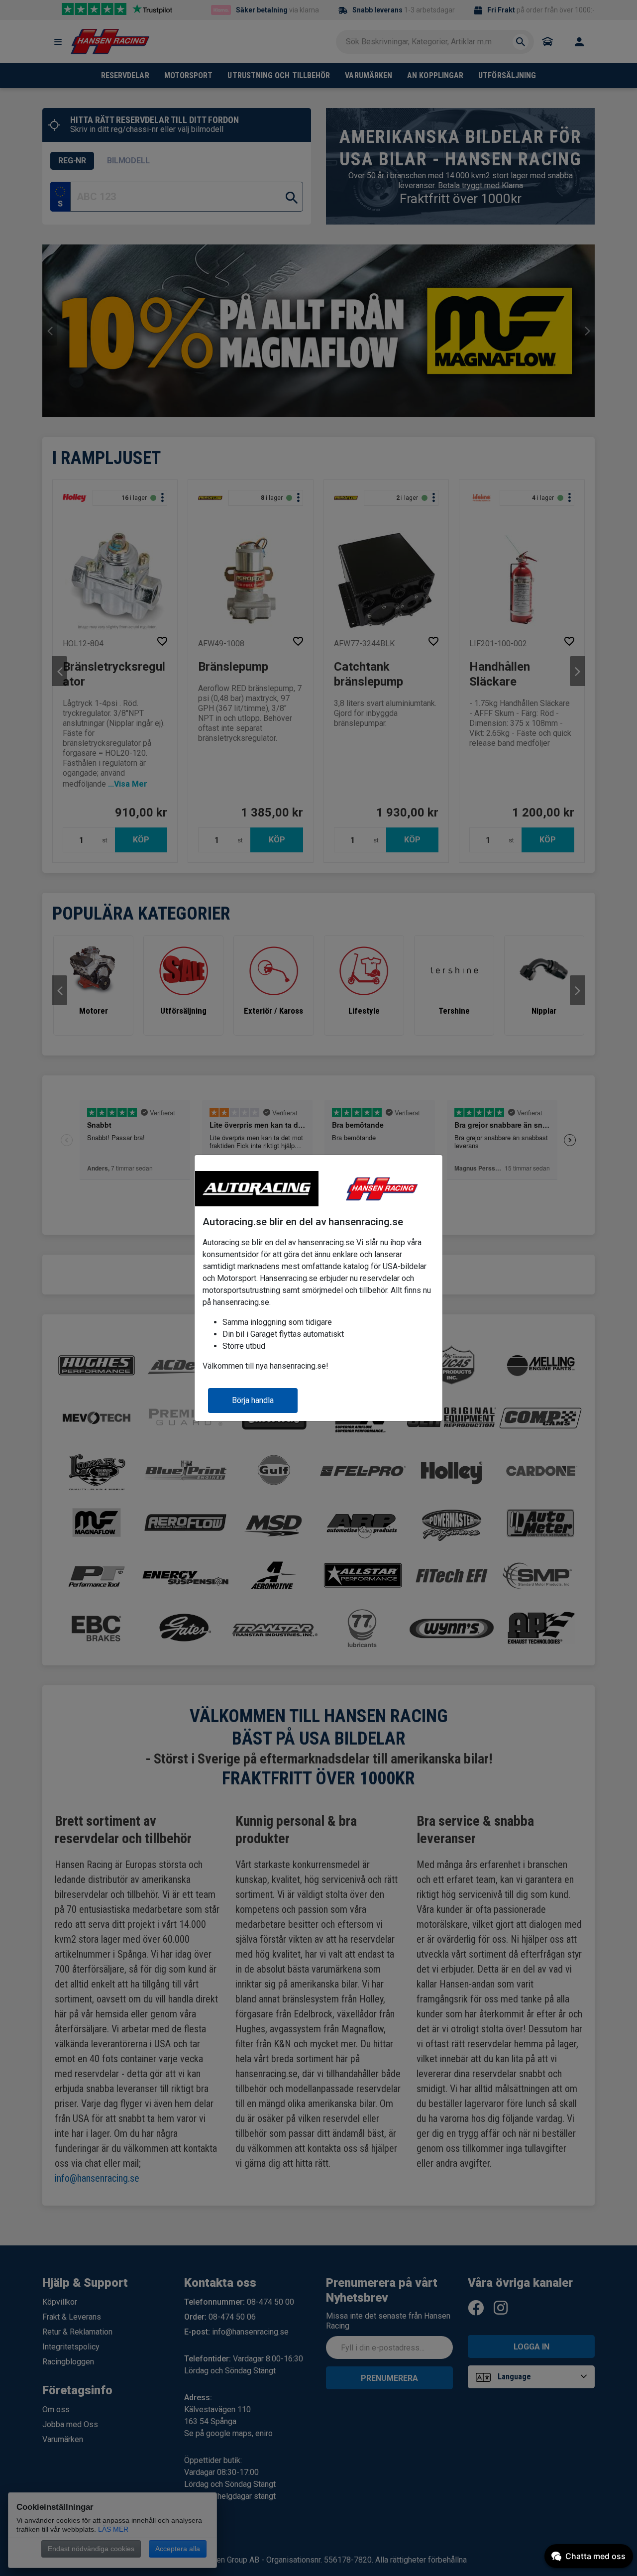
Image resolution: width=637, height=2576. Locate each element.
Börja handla (253, 1400)
